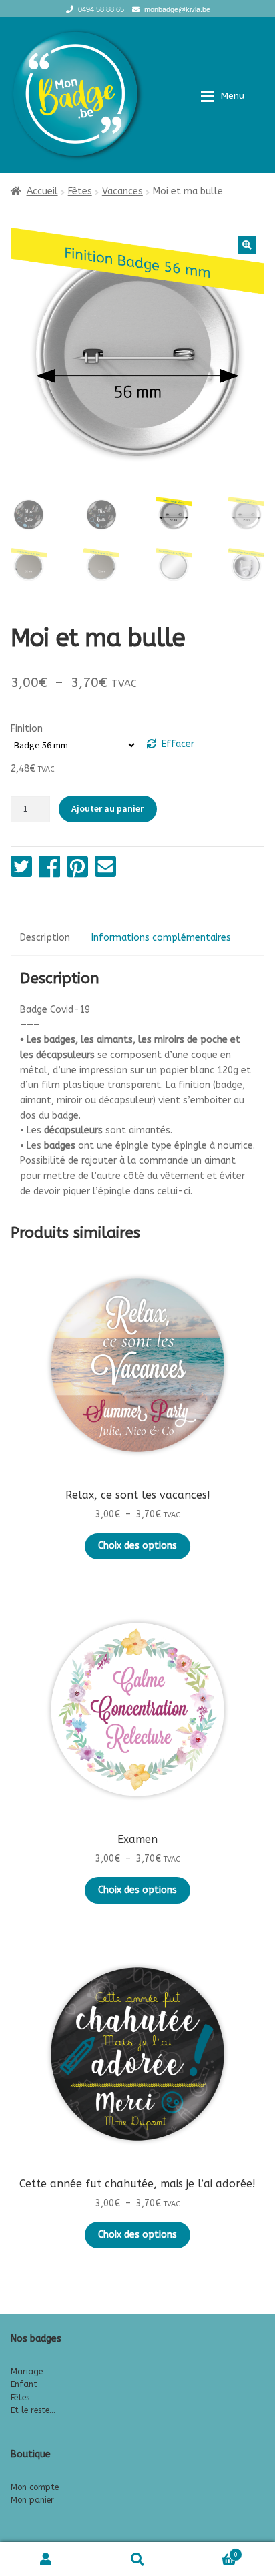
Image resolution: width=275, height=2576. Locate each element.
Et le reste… (33, 2410)
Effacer (178, 744)
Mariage (27, 2372)
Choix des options (137, 1546)
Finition (27, 729)
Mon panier (32, 2500)
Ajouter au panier (107, 808)
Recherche (137, 2559)
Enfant (24, 2384)
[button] (247, 245)
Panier (211, 2551)
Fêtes (80, 191)
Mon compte (35, 2487)
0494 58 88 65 (101, 9)
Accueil (42, 191)
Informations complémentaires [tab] (161, 938)
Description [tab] (45, 938)
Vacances (122, 191)
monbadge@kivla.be (177, 9)
